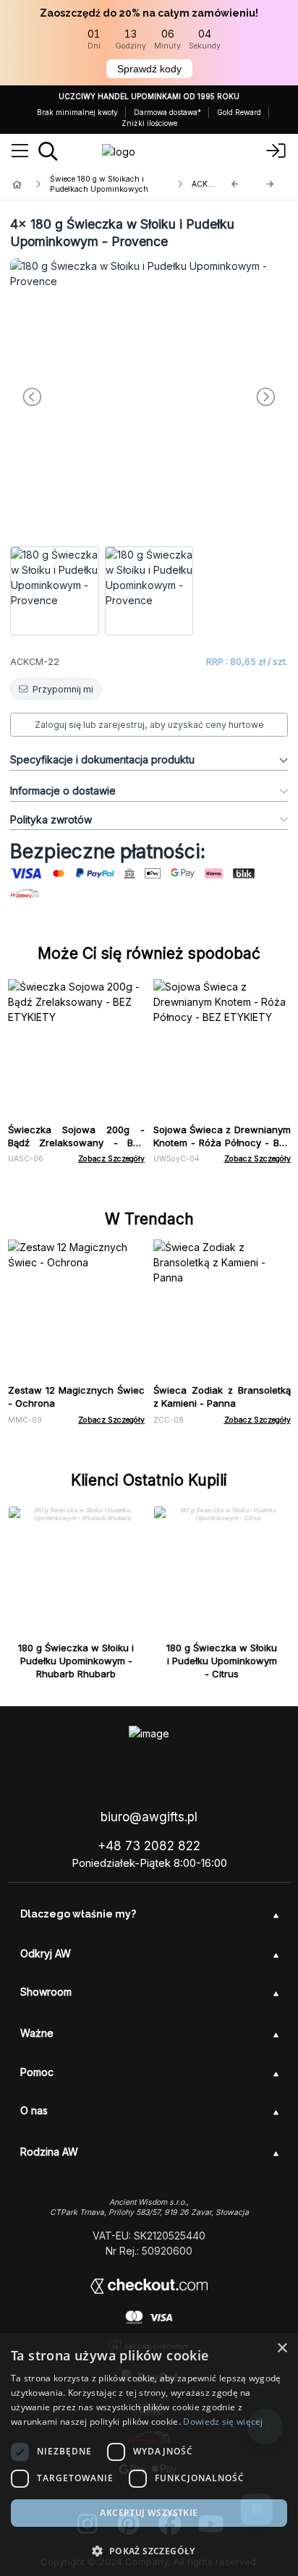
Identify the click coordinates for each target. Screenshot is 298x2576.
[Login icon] (276, 151)
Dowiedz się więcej (223, 2422)
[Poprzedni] (235, 184)
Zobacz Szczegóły (111, 1159)
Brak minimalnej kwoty (77, 112)
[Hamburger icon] (20, 151)
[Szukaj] (48, 151)
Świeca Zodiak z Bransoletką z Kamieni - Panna (222, 1397)
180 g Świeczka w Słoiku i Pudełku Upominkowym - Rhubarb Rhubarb (76, 1661)
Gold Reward (239, 112)
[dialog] (149, 2454)
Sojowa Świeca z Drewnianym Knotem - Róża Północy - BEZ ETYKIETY (222, 1143)
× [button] (282, 2348)
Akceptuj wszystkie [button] (149, 2513)
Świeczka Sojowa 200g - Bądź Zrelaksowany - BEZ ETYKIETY (77, 1143)
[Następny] (271, 184)
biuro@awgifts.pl (149, 1817)
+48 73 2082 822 (149, 1846)
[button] (149, 2551)
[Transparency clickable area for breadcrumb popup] (93, 185)
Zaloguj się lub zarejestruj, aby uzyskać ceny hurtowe (149, 725)
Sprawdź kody (149, 69)
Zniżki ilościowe (149, 123)
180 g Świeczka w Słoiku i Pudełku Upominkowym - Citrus (222, 1661)
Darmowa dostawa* (167, 112)
